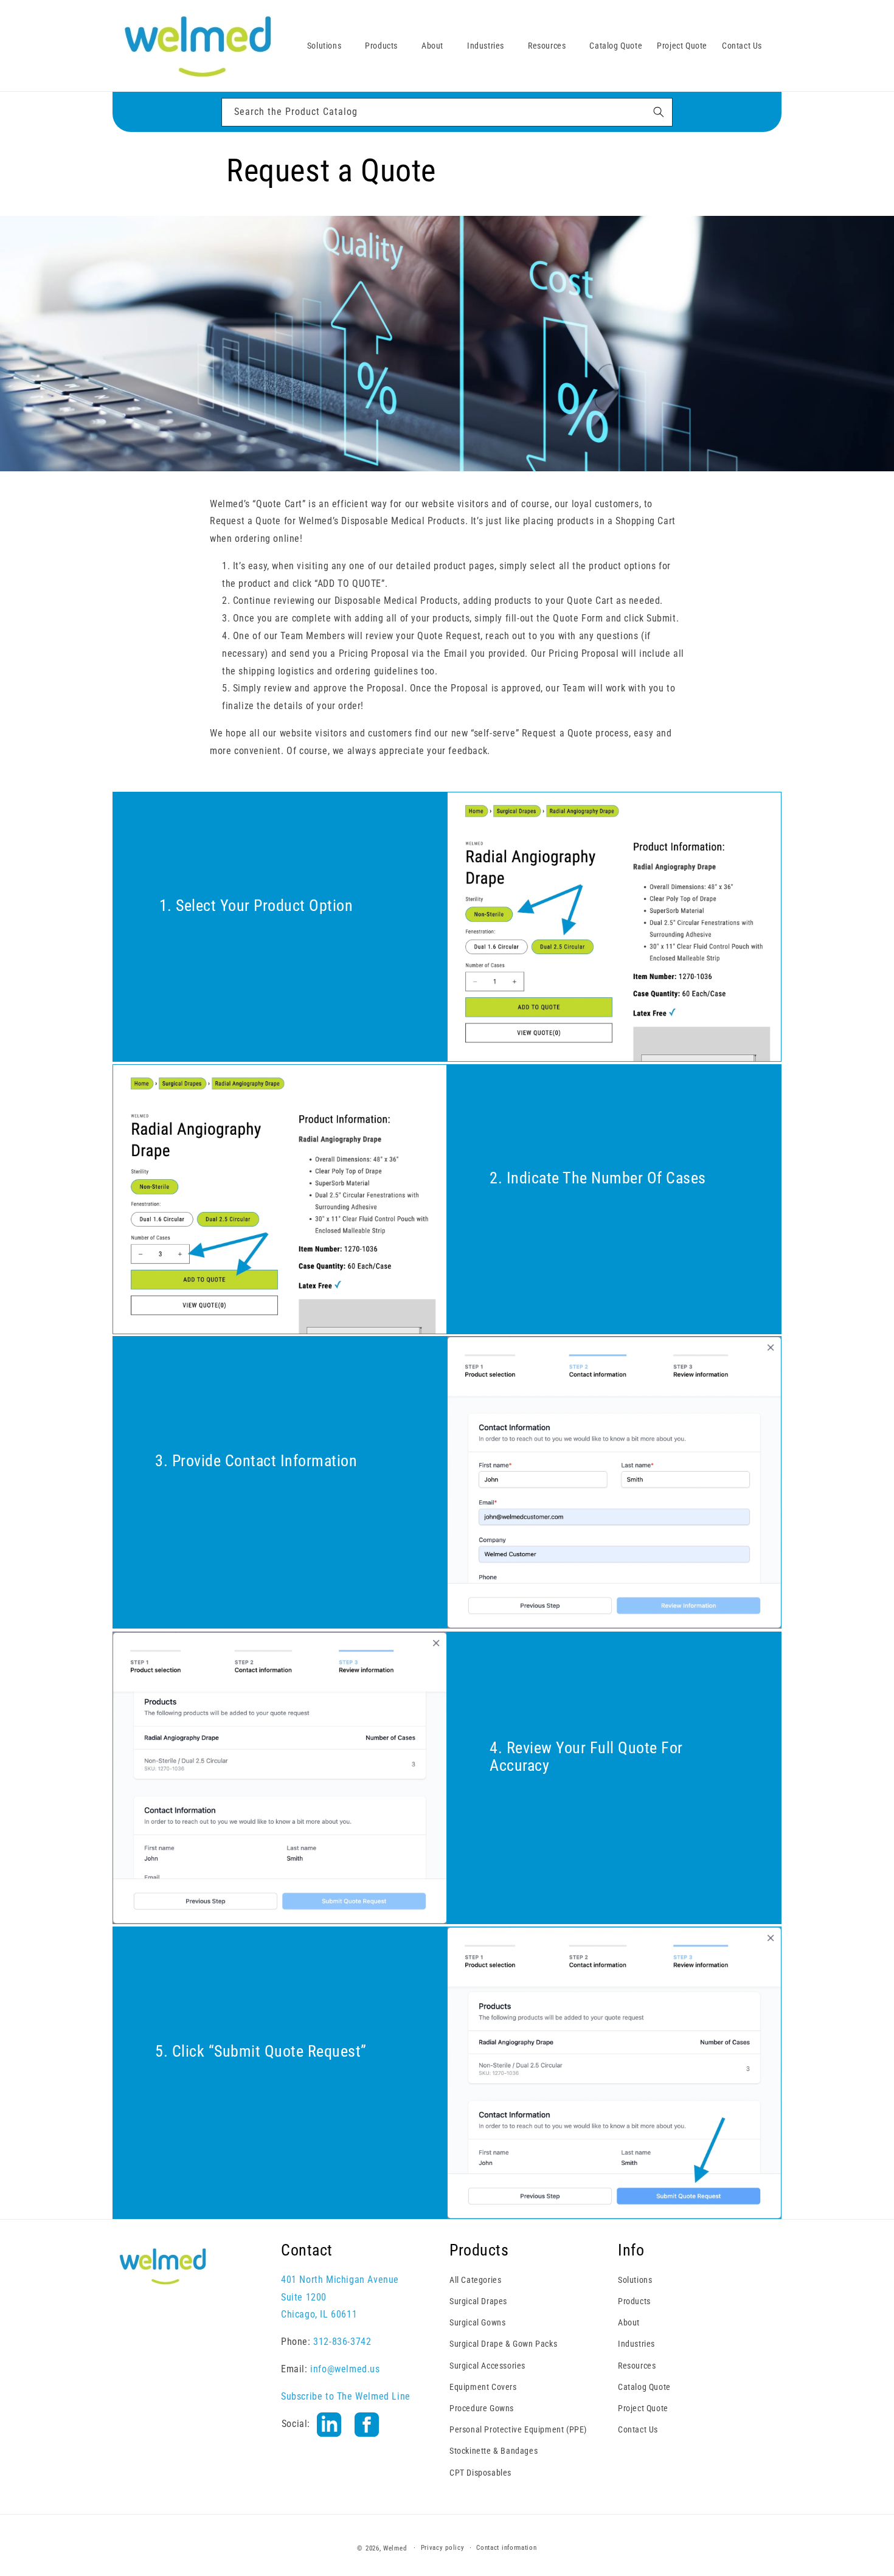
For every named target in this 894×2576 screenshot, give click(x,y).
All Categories (475, 2280)
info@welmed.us (345, 2369)
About (629, 2322)
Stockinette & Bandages (494, 2451)
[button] (329, 46)
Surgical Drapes (478, 2301)
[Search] (659, 112)
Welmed (395, 2548)
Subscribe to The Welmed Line (346, 2396)
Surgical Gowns (477, 2322)
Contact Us (638, 2429)
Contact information (506, 2548)
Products (634, 2301)
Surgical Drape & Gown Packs (503, 2344)
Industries (636, 2344)
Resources (637, 2366)
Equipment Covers (483, 2387)
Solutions (635, 2280)
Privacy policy (443, 2548)
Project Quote (643, 2408)
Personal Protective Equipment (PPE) (518, 2429)
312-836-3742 (342, 2342)
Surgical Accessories (487, 2366)
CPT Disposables (480, 2473)
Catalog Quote (644, 2387)
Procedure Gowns (482, 2408)
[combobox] (447, 112)
